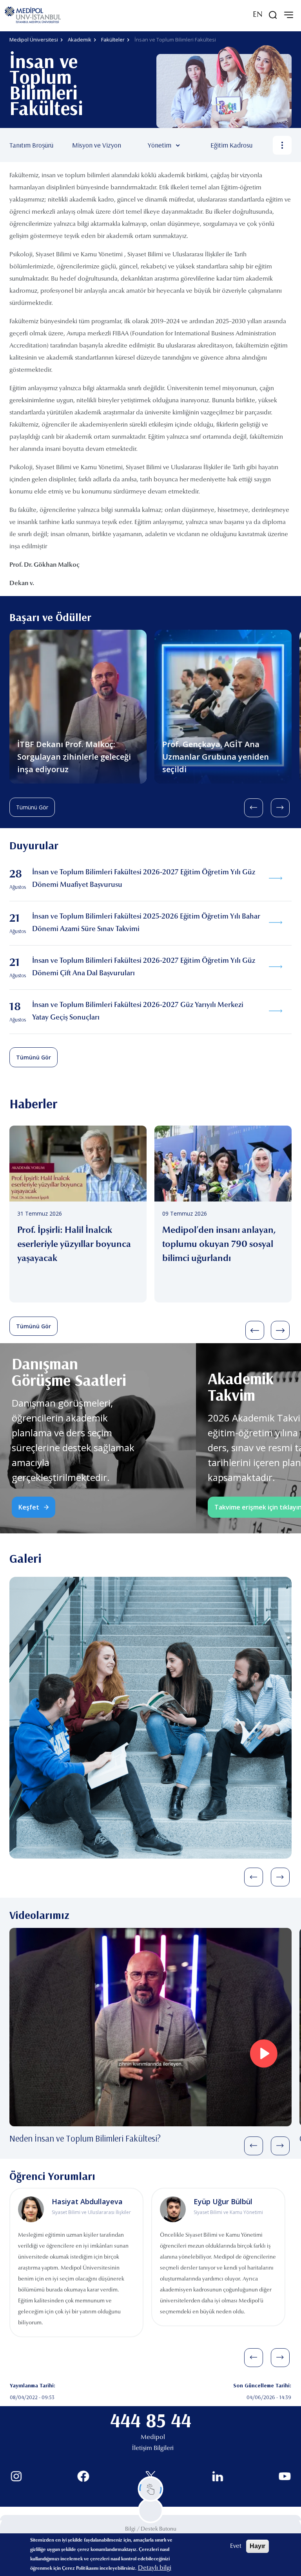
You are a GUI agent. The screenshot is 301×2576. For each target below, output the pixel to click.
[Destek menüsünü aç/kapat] (151, 2489)
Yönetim (160, 145)
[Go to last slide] (254, 808)
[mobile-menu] (288, 15)
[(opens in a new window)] (16, 2476)
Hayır (257, 2546)
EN (258, 15)
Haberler (33, 1103)
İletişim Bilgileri (153, 2448)
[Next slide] (280, 808)
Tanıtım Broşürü (31, 145)
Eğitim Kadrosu (231, 145)
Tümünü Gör (32, 807)
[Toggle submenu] (189, 145)
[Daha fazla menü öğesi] (282, 145)
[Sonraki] (280, 1330)
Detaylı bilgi (155, 2568)
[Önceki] (255, 1330)
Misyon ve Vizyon (97, 145)
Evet (236, 2546)
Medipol (153, 2437)
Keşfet (29, 1507)
